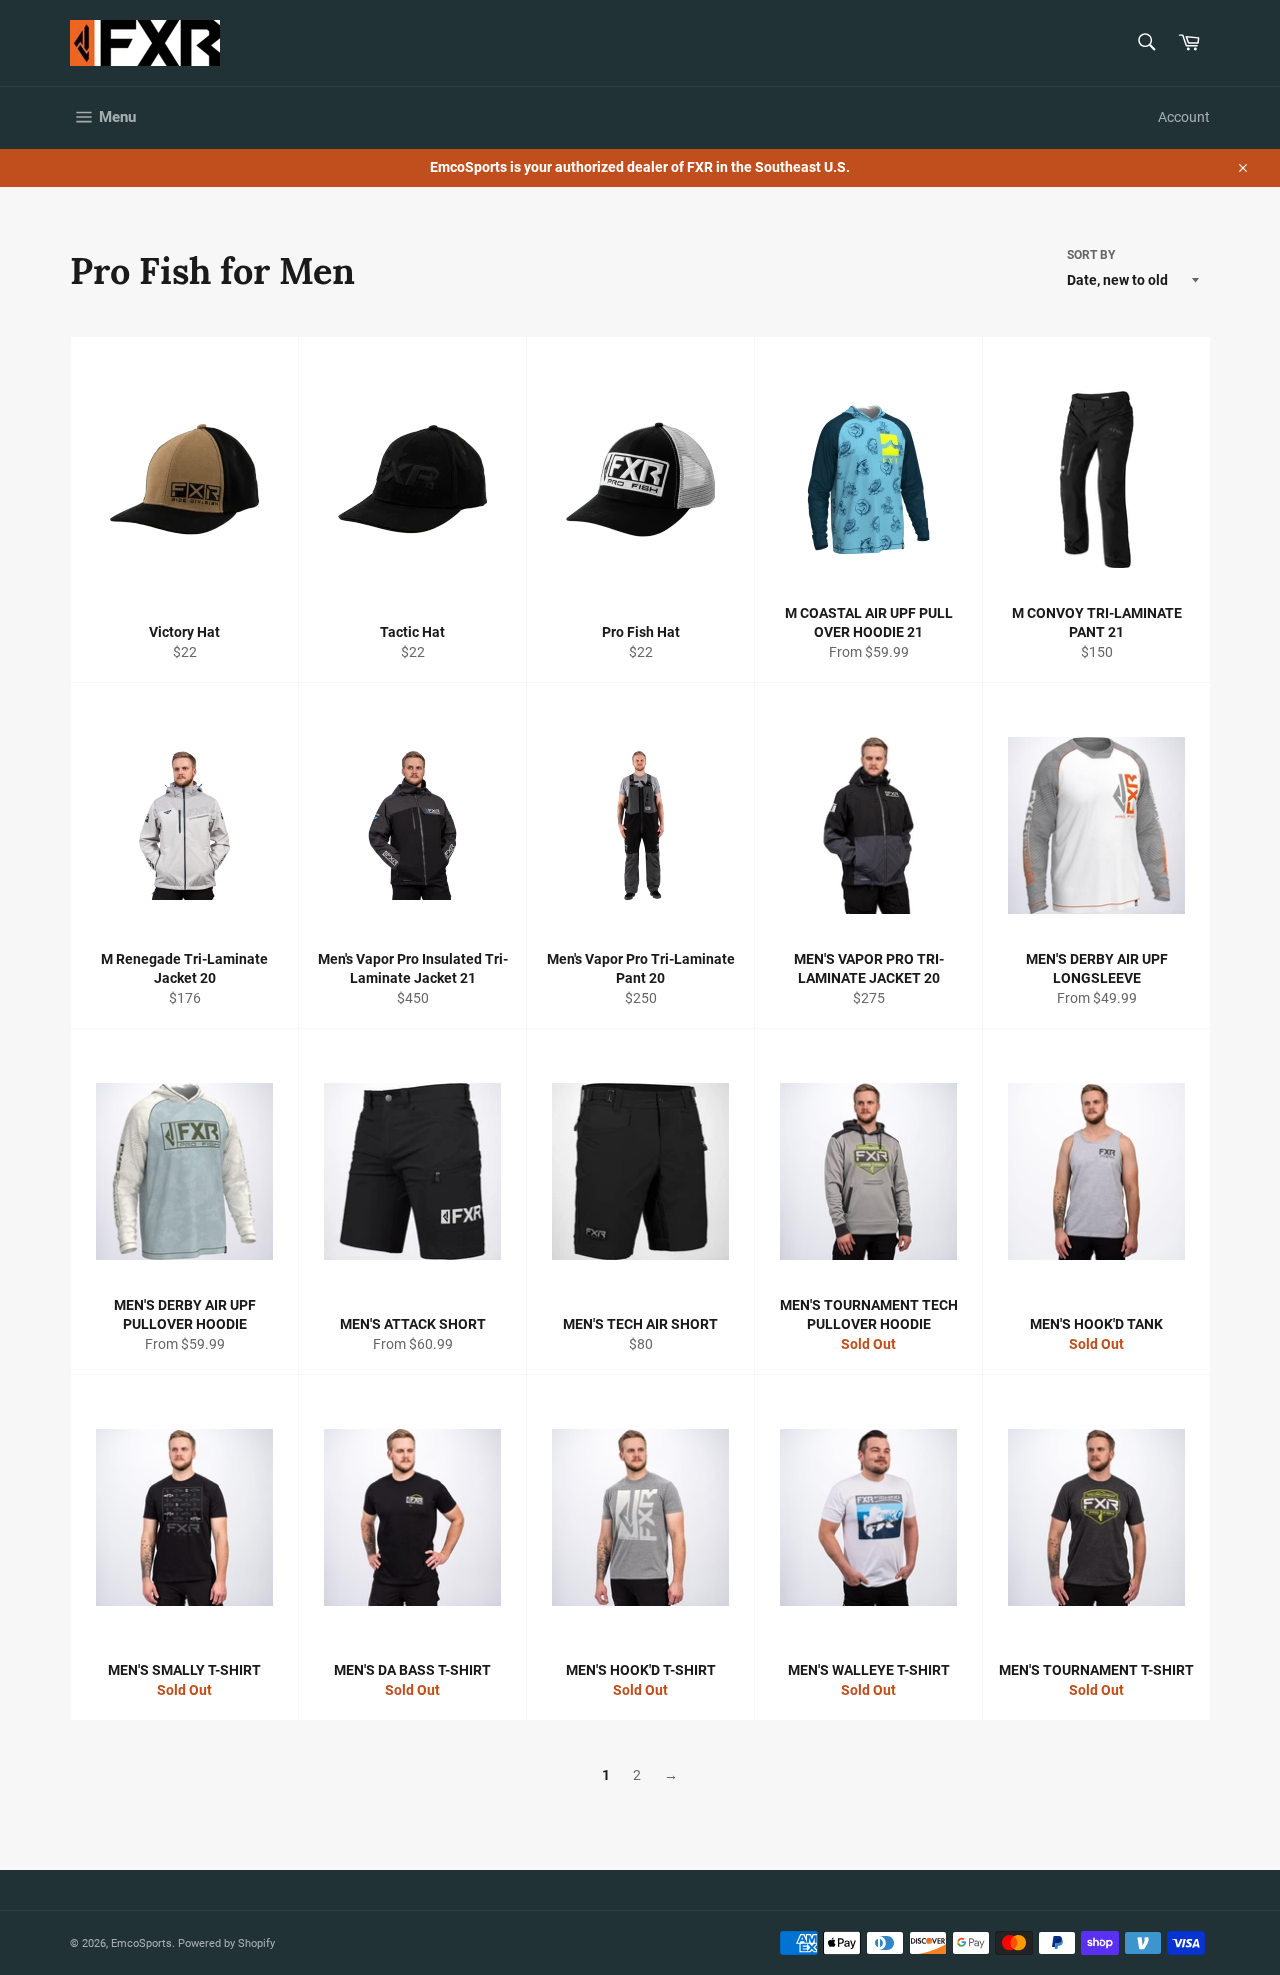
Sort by (1091, 255)
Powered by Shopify (226, 1943)
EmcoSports (141, 1943)
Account (1184, 117)
